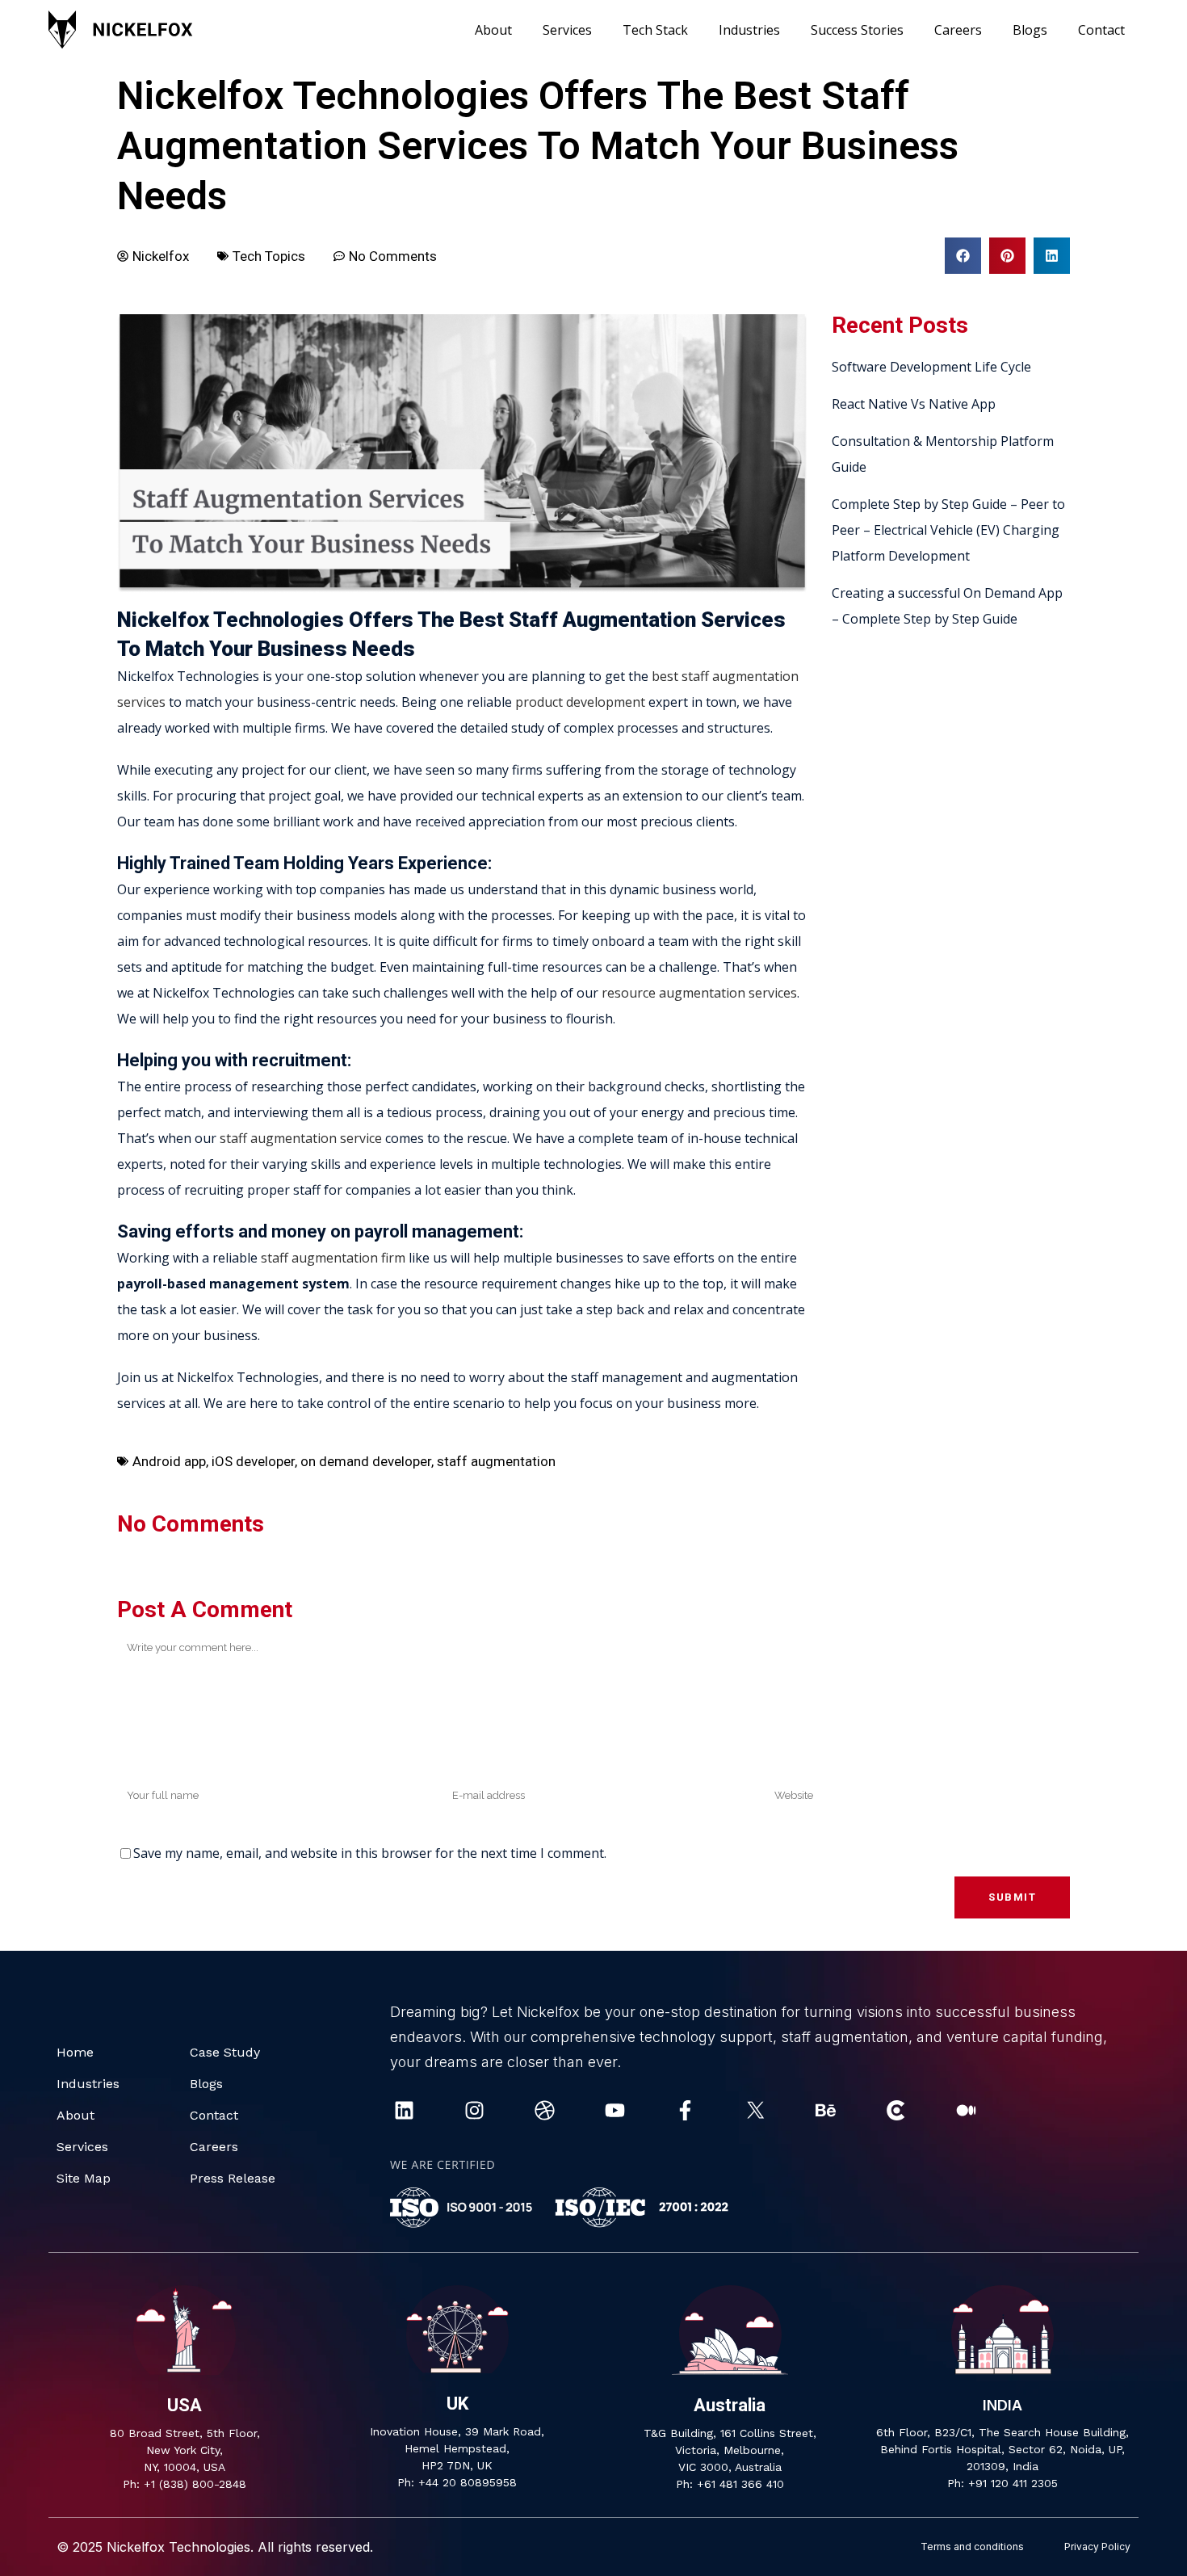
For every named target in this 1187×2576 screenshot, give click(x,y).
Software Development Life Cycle (931, 367)
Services (567, 30)
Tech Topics (269, 256)
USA (185, 2405)
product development (580, 702)
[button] (963, 256)
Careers (958, 30)
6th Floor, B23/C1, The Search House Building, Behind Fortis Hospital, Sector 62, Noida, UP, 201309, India (1002, 2449)
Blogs (1030, 30)
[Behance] (826, 2110)
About (493, 30)
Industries (749, 30)
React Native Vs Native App (914, 404)
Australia (730, 2405)
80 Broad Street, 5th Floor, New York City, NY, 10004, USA (185, 2450)
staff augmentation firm (333, 1258)
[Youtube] (615, 2110)
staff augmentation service (301, 1138)
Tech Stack (655, 30)
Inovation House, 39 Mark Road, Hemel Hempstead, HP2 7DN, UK (457, 2448)
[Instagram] (474, 2110)
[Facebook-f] (685, 2110)
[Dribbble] (545, 2110)
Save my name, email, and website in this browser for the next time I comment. (370, 1853)
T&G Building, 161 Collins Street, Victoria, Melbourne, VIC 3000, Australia (730, 2450)
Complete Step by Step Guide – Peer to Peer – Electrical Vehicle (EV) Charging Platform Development (948, 530)
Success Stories (857, 30)
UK (457, 2404)
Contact (1101, 30)
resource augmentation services (699, 993)
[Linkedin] (404, 2110)
